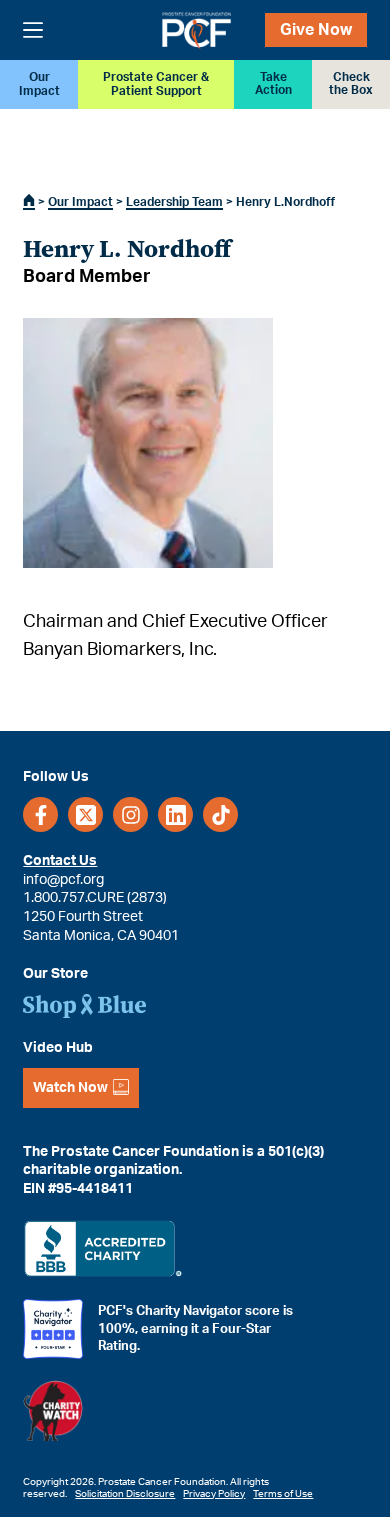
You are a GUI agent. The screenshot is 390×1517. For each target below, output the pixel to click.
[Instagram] (130, 814)
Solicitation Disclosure (125, 1494)
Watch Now (70, 1088)
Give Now (316, 30)
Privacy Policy (214, 1494)
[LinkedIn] (175, 814)
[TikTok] (220, 814)
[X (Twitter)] (85, 814)
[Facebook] (40, 814)
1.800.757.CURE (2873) (95, 898)
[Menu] (33, 30)
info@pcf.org (63, 880)
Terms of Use (283, 1494)
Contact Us (60, 861)
